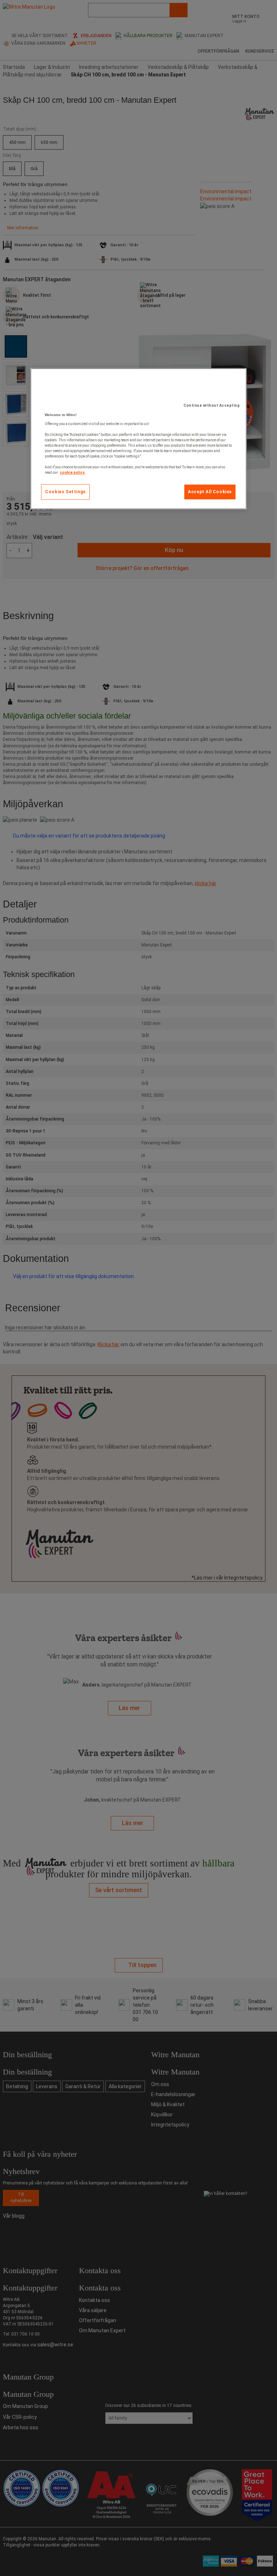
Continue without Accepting (212, 405)
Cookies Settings (65, 492)
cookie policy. (72, 472)
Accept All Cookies (210, 492)
